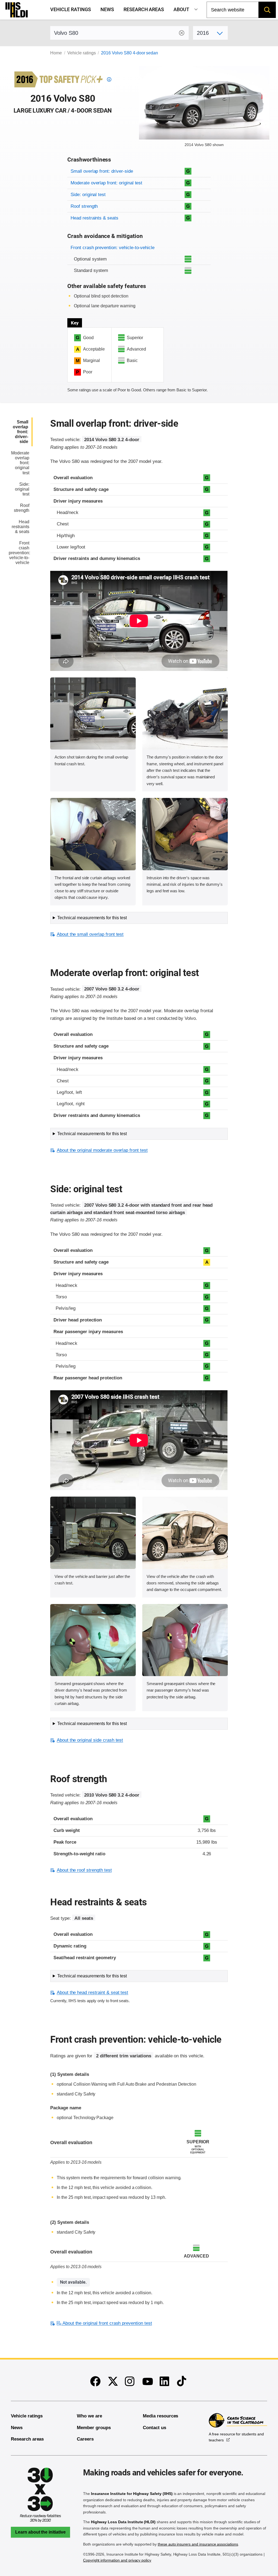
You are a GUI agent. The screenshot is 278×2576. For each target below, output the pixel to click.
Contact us (154, 2428)
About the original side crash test (90, 1740)
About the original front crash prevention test (107, 2323)
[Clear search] (182, 33)
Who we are (89, 2416)
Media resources (160, 2416)
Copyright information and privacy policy (117, 2560)
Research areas (144, 10)
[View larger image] (93, 714)
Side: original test (88, 195)
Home (56, 53)
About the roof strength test (84, 1870)
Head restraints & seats (94, 218)
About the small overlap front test (90, 934)
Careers (85, 2439)
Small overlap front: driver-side (102, 171)
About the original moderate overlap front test (102, 1150)
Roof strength (84, 206)
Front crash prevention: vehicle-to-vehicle (113, 248)
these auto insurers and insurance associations (198, 2544)
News (107, 10)
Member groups (94, 2428)
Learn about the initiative (40, 2532)
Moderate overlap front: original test (106, 183)
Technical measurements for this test (92, 918)
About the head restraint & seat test (92, 1993)
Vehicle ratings (70, 10)
